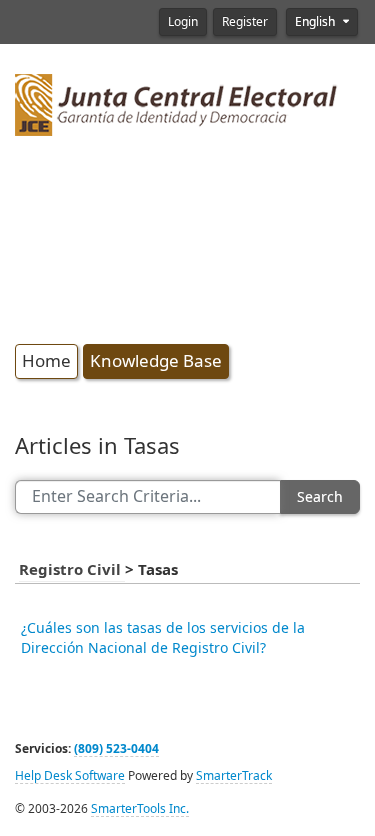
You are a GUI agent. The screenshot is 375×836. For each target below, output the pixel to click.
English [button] (316, 22)
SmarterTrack (234, 776)
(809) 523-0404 (116, 749)
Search (320, 497)
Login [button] (183, 22)
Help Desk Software (70, 776)
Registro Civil (72, 570)
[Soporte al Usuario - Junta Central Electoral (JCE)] (176, 103)
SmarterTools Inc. (140, 809)
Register (245, 22)
